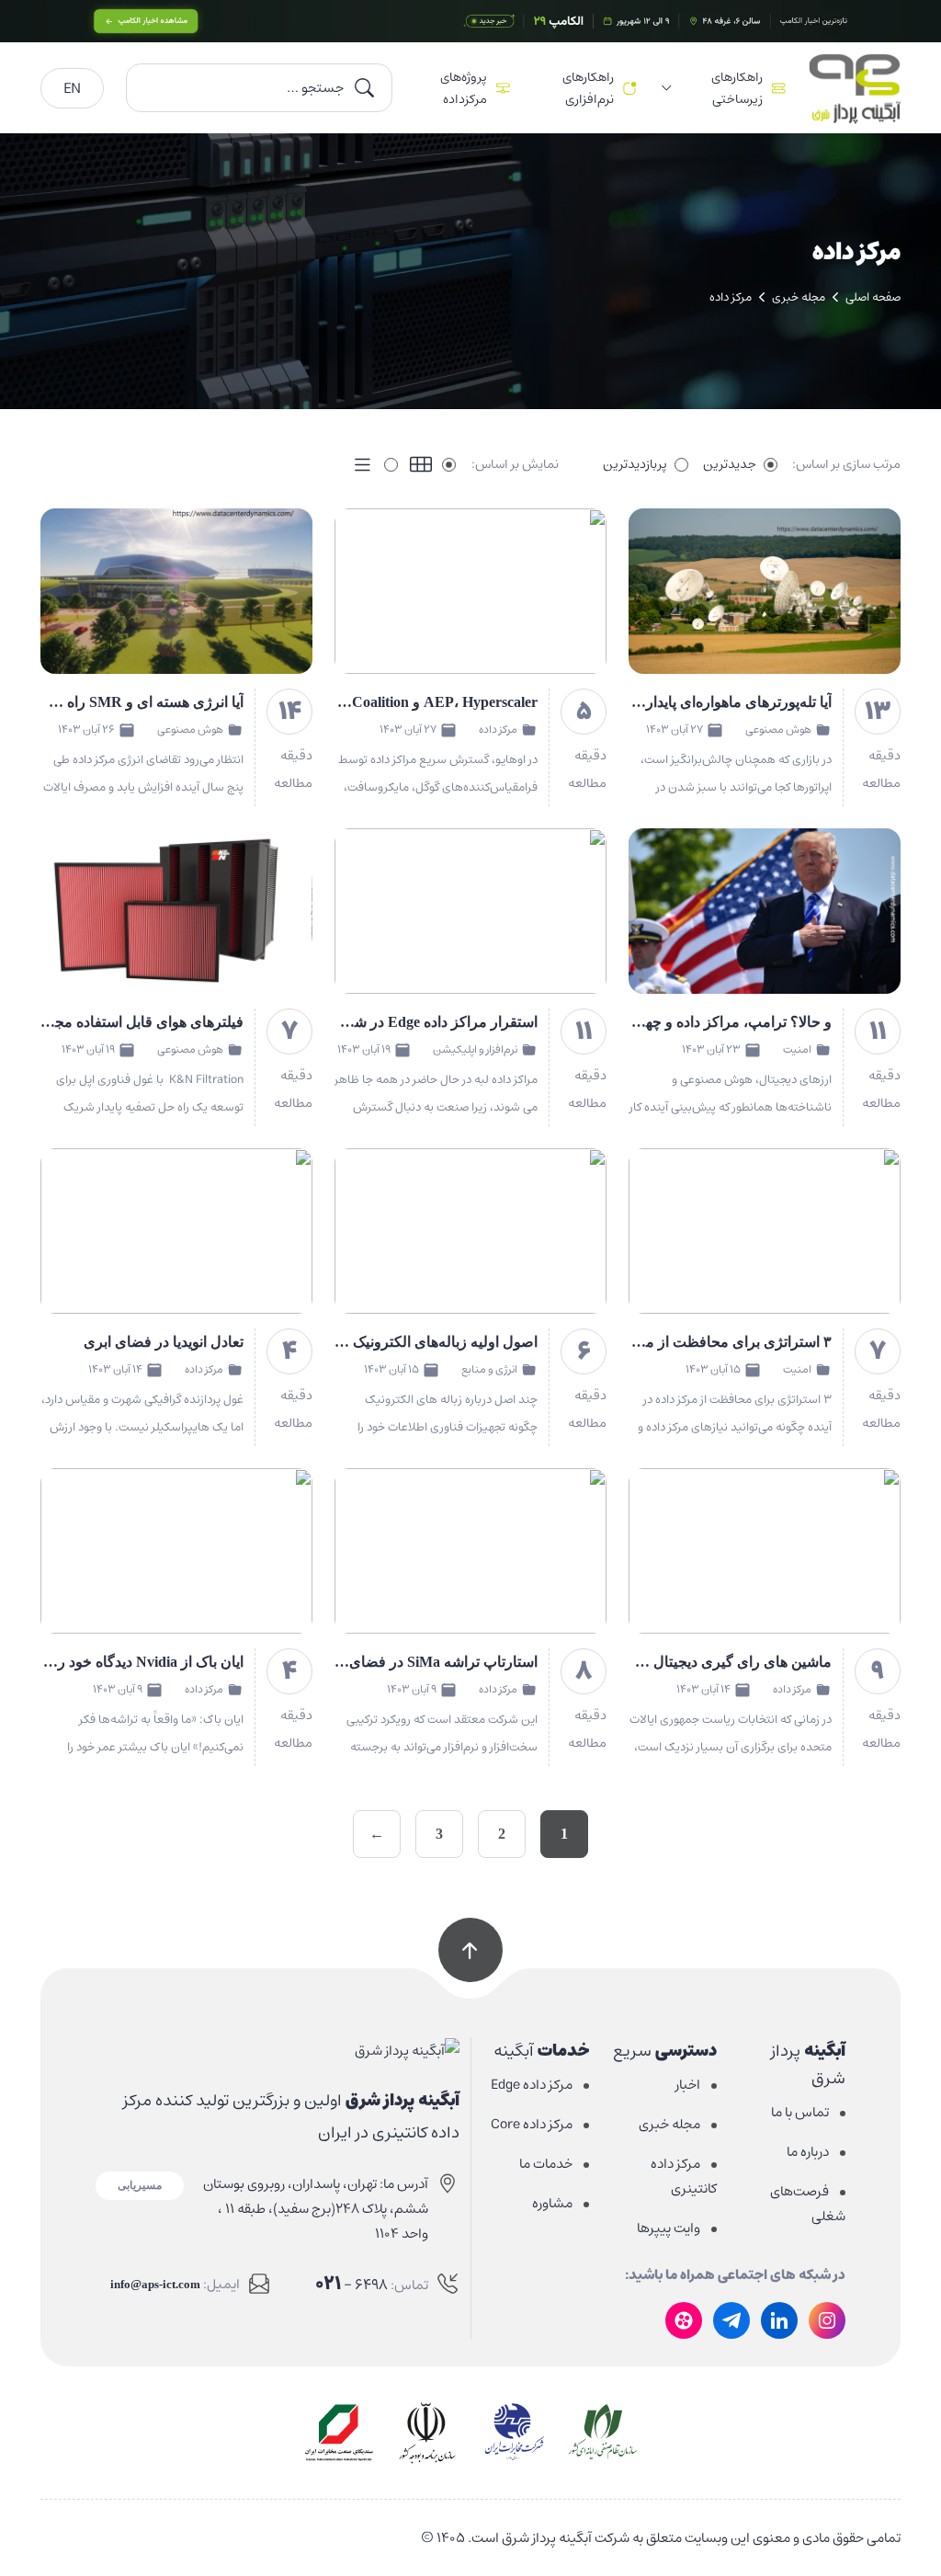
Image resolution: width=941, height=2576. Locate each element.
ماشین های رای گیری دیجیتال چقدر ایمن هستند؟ (686, 1662)
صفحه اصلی (873, 297)
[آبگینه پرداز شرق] (278, 2050)
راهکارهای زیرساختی (737, 88)
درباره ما (808, 2152)
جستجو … (315, 88)
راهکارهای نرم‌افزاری (588, 88)
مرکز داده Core (532, 2124)
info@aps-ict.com (155, 2284)
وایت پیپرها (669, 2228)
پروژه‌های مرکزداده (464, 88)
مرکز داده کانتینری (684, 2176)
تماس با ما (800, 2112)
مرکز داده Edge (532, 2085)
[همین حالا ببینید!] (470, 21)
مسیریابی (140, 2185)
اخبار (688, 2085)
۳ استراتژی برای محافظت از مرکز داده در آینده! (687, 1342)
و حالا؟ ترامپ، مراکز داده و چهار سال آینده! (700, 1022)
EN (72, 88)
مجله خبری (799, 297)
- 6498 (351, 2284)
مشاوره (552, 2203)
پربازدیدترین (635, 464)
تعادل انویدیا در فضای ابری (164, 1342)
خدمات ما (546, 2164)
